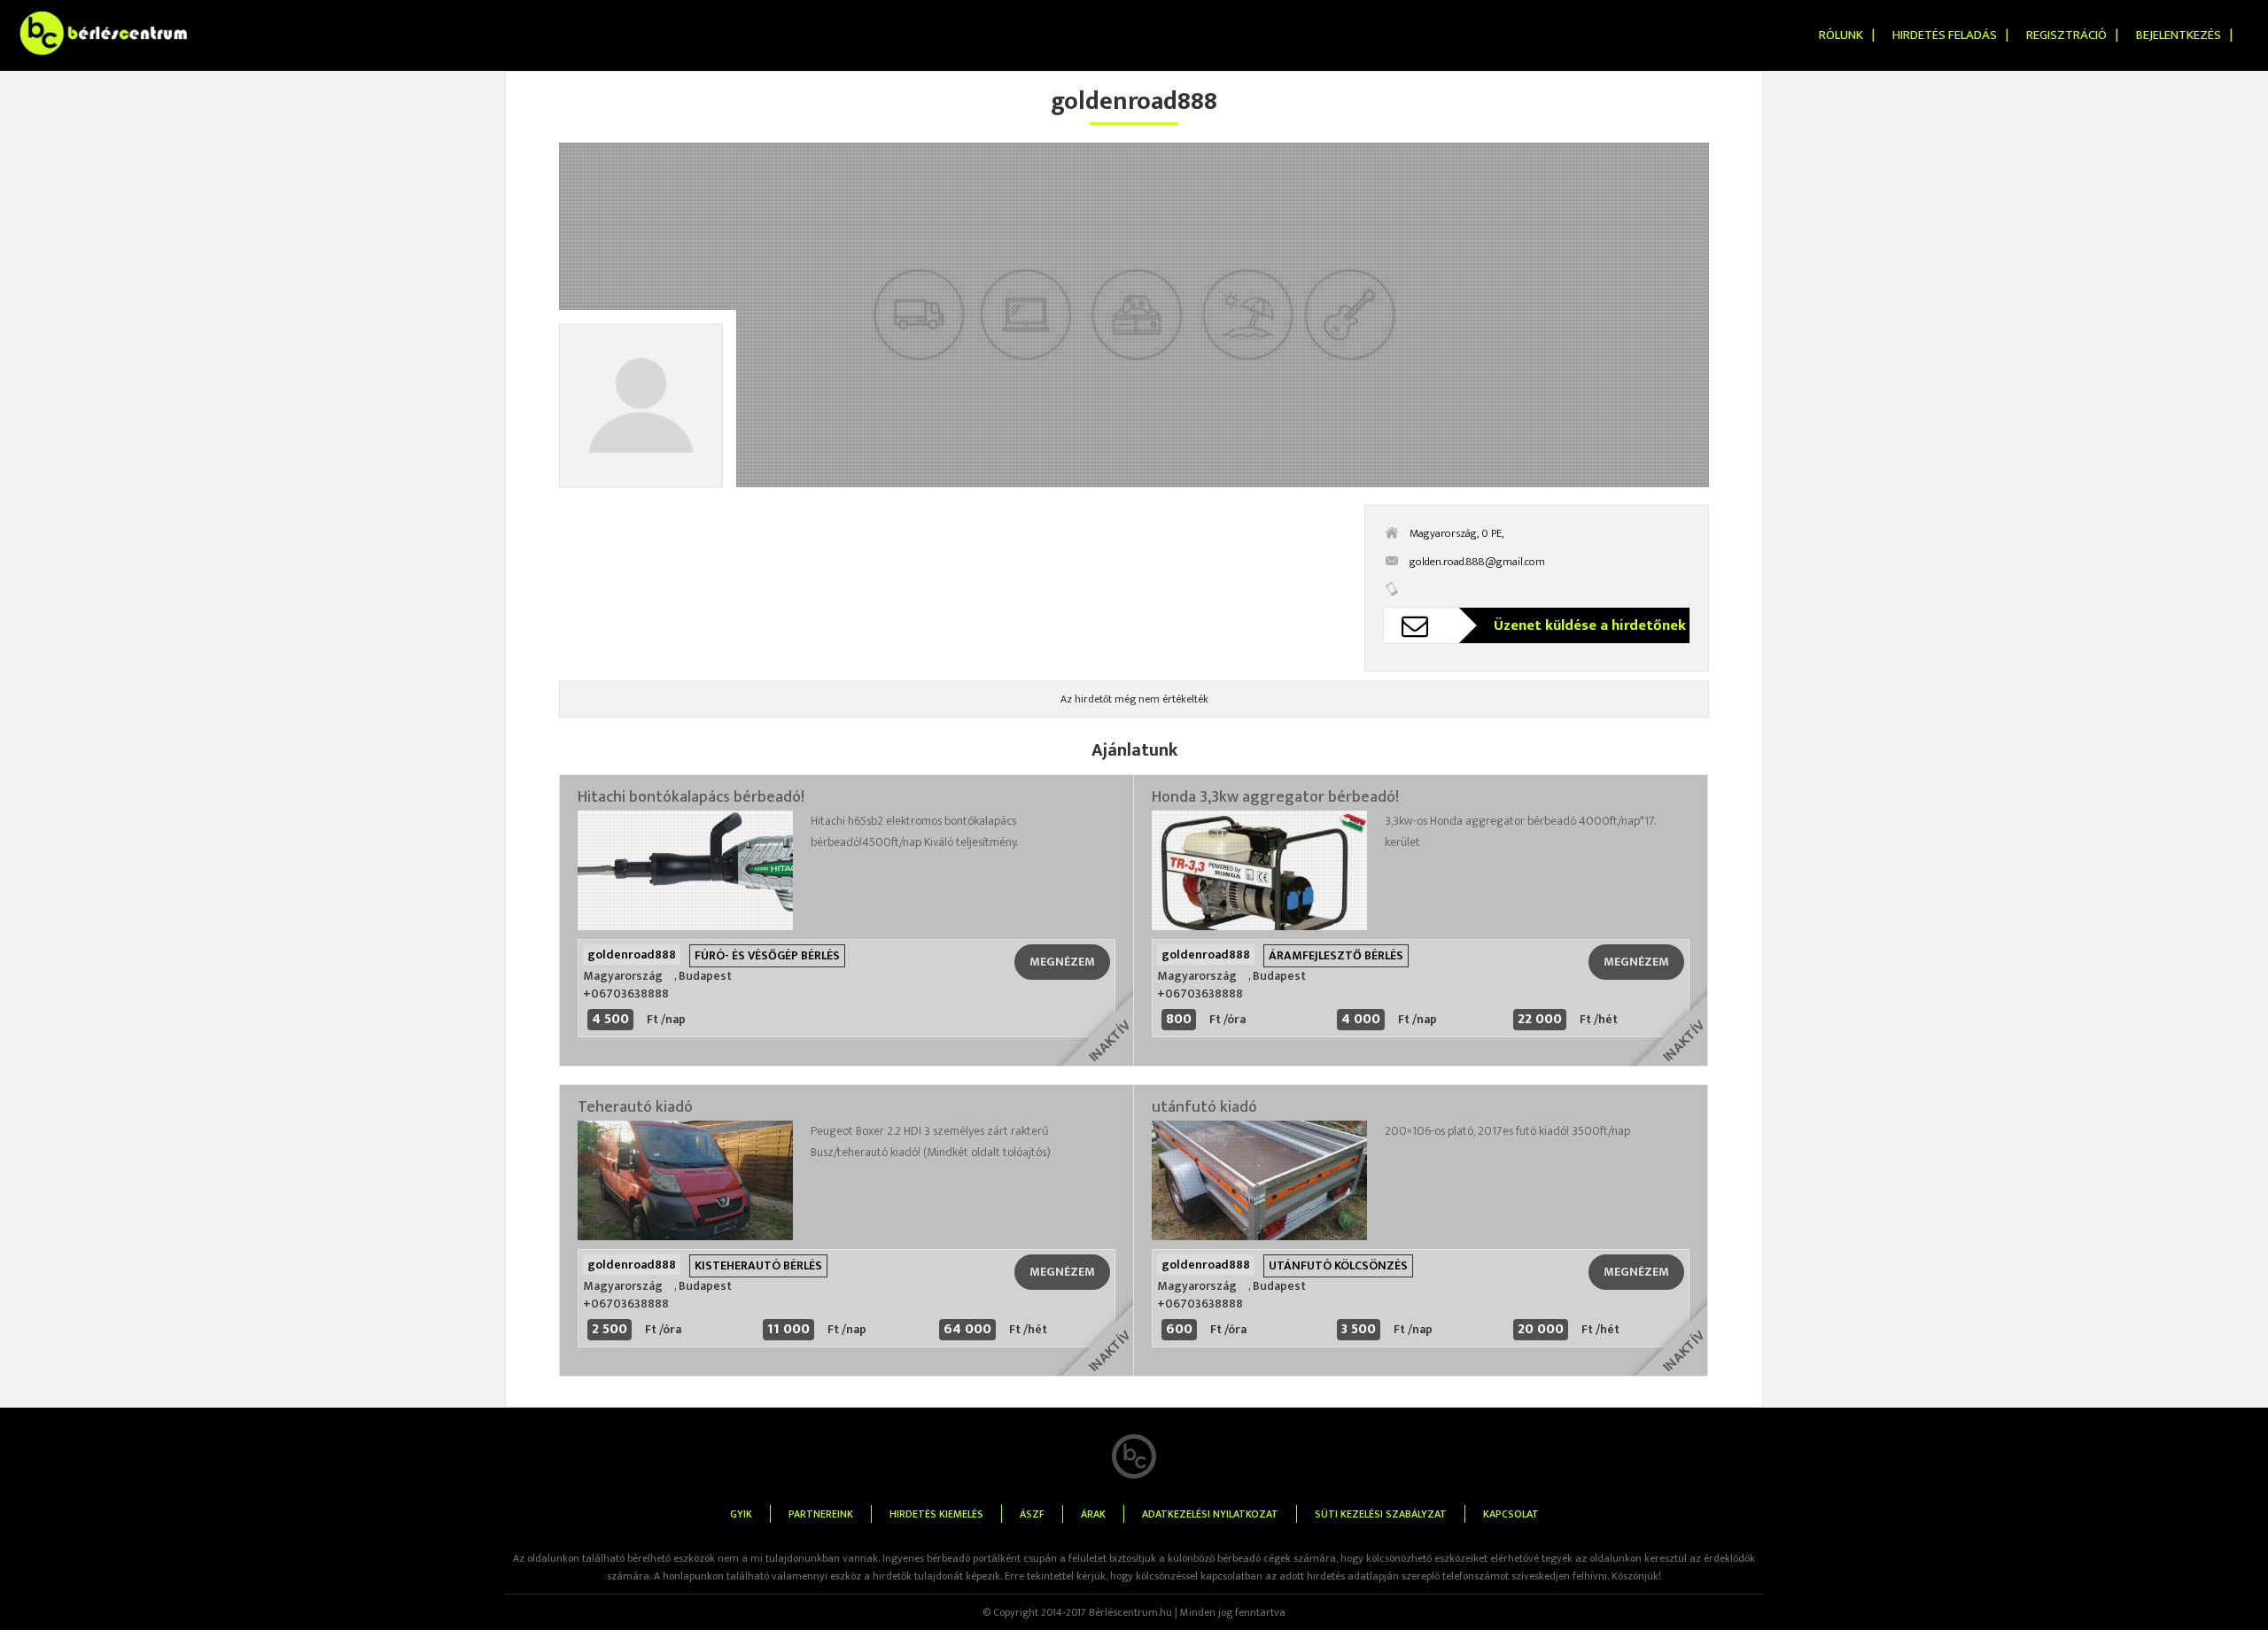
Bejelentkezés (2179, 35)
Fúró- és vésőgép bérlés (767, 955)
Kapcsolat (1511, 1514)
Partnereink (821, 1514)
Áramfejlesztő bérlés (1336, 955)
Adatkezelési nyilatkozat (1210, 1514)
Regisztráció (2066, 35)
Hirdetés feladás (1945, 35)
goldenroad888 (632, 955)
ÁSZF (1032, 1514)
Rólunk (1841, 35)
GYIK (741, 1514)
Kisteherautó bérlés (758, 1265)
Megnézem (1062, 962)
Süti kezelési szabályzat (1381, 1514)
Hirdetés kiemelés (936, 1514)
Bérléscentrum (53, 12)
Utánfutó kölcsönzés (1338, 1265)
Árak (1093, 1514)
